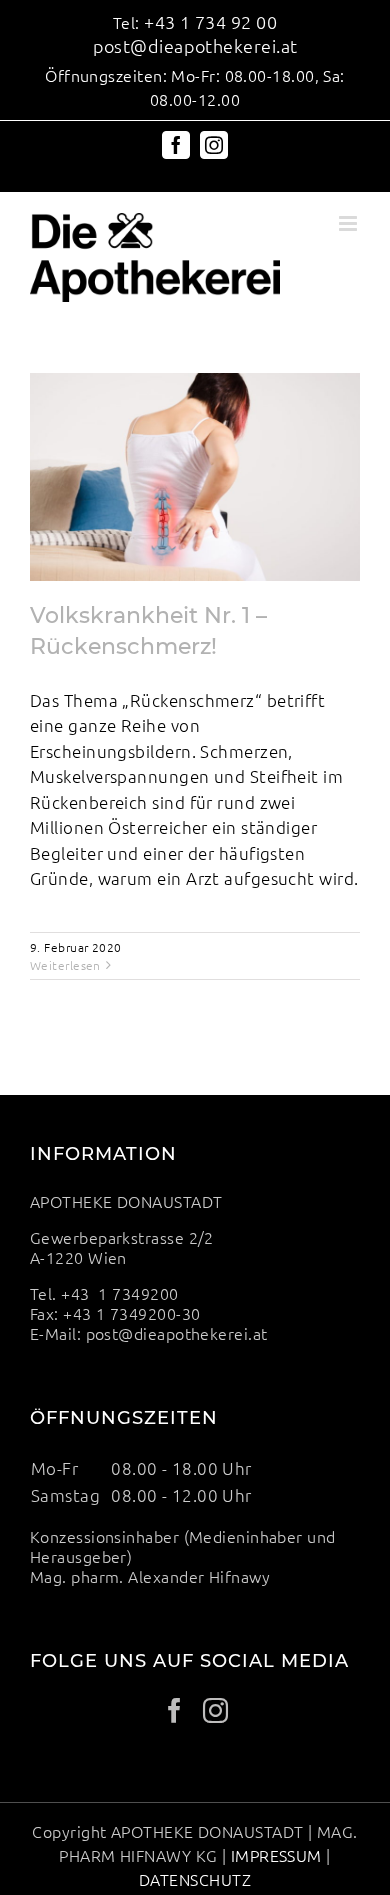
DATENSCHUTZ (195, 1879)
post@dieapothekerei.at (195, 45)
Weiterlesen (65, 965)
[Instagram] (215, 1710)
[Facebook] (174, 1710)
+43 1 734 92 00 (210, 21)
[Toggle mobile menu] (349, 223)
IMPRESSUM (276, 1855)
